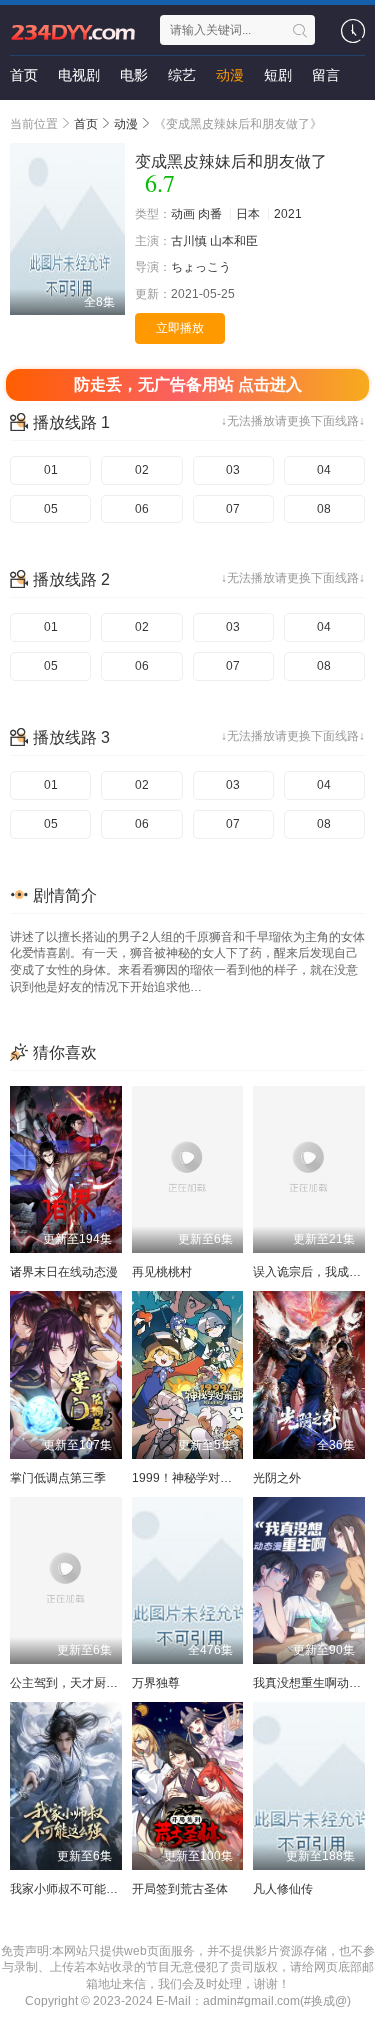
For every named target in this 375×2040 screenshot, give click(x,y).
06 (142, 509)
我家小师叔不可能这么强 (76, 1889)
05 (51, 509)
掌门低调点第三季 (58, 1478)
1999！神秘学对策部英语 (200, 1478)
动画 (183, 214)
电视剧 (79, 75)
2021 (288, 214)
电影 (134, 75)
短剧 (278, 75)
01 (51, 470)
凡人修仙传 (283, 1889)
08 (324, 509)
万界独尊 (156, 1683)
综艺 (182, 75)
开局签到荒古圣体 (180, 1889)
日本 (248, 214)
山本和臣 (234, 241)
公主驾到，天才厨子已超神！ (88, 1683)
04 (324, 470)
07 (233, 509)
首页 (24, 75)
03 (233, 470)
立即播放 (180, 328)
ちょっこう (201, 267)
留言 (326, 75)
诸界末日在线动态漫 (64, 1272)
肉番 (210, 214)
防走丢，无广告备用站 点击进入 (188, 384)
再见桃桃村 (162, 1272)
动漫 (230, 75)
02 (142, 470)
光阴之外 (277, 1478)
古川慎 (189, 241)
